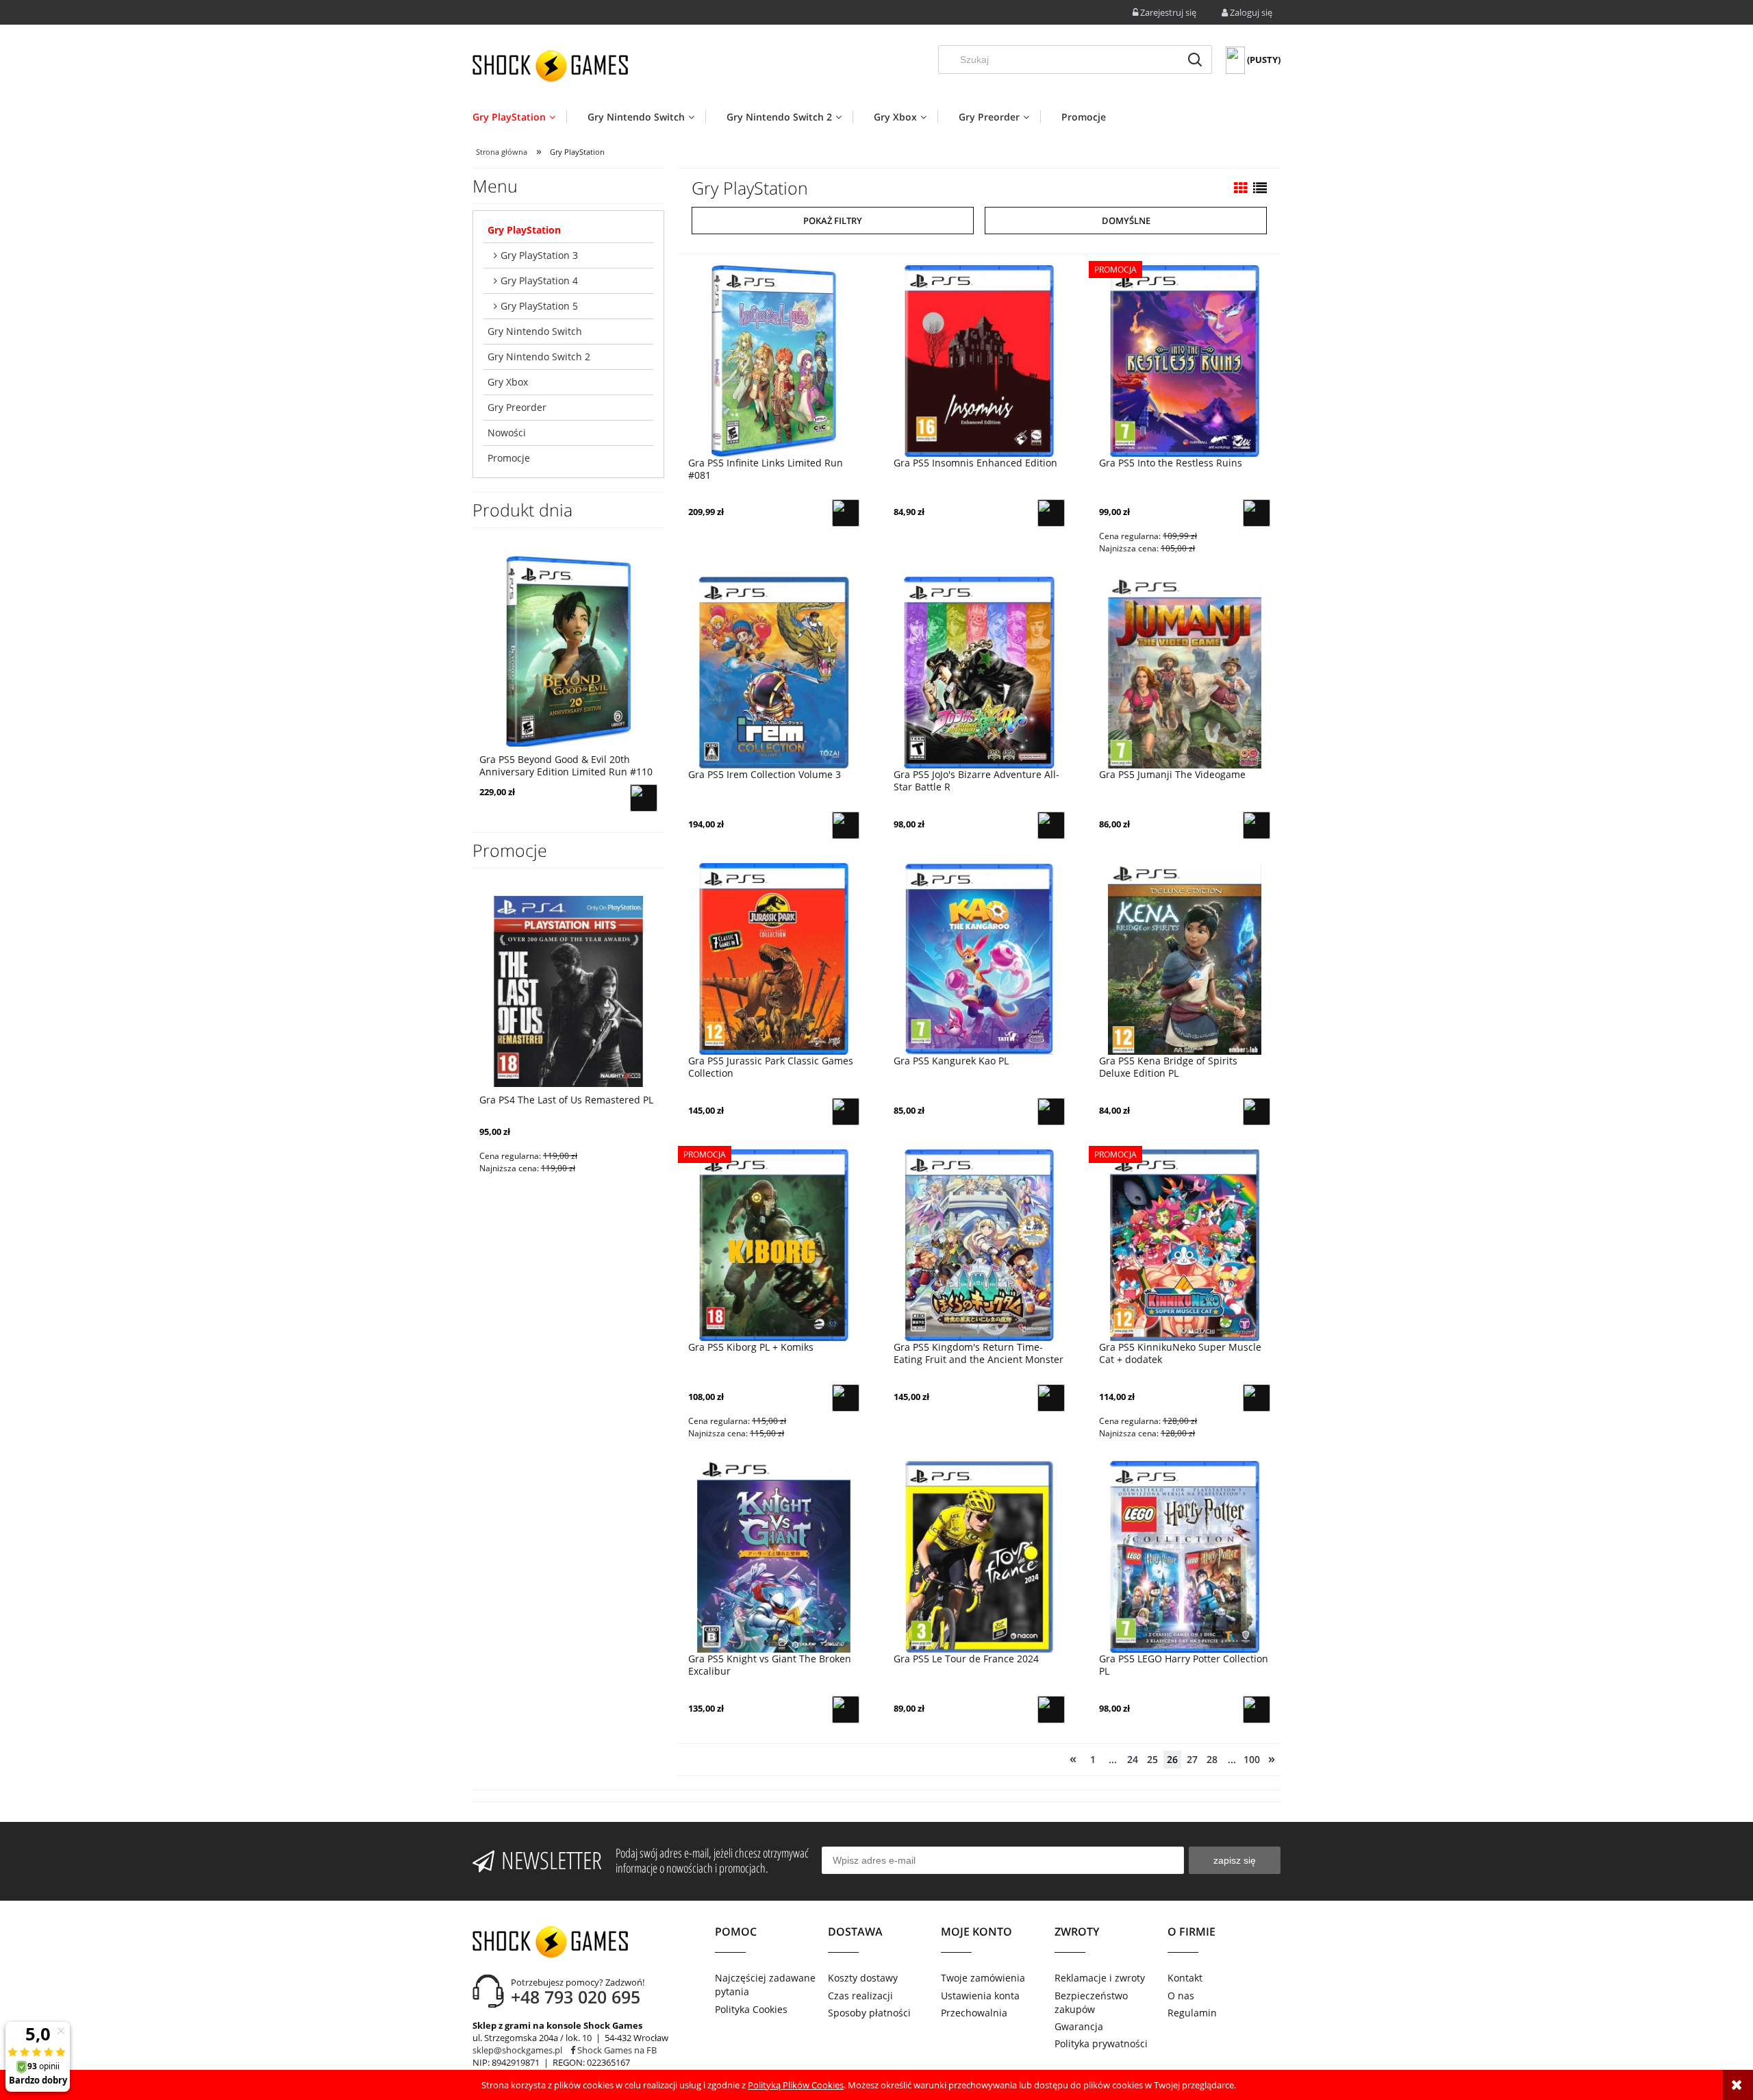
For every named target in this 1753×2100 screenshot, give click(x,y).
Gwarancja (1079, 2026)
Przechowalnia (974, 2013)
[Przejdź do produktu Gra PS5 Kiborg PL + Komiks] (774, 1245)
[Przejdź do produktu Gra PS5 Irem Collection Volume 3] (774, 672)
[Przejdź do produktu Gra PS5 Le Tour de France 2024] (979, 1557)
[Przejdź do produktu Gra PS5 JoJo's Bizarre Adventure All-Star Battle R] (979, 672)
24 (1133, 1759)
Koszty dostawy (863, 1978)
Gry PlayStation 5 (539, 306)
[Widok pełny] (1260, 188)
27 (1192, 1759)
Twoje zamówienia (983, 1978)
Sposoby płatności (869, 2013)
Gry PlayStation (524, 230)
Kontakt (1185, 1978)
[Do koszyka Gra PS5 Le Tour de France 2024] (1051, 1710)
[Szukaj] (1195, 60)
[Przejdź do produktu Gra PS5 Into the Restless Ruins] (1185, 360)
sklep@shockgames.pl (517, 2050)
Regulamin (1192, 2013)
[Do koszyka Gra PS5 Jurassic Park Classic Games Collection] (846, 1112)
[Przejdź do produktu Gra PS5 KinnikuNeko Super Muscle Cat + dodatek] (1185, 1245)
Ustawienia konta (980, 1996)
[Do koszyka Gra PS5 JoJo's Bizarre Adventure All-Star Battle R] (1051, 825)
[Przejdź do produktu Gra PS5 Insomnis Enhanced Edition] (979, 360)
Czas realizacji (860, 1996)
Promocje (509, 458)
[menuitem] (519, 117)
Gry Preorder (517, 407)
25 (1152, 1759)
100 (1252, 1759)
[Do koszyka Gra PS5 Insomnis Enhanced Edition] (1051, 513)
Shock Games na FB (616, 2050)
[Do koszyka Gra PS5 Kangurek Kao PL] (1051, 1112)
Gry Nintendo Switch (535, 331)
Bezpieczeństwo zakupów (1091, 2002)
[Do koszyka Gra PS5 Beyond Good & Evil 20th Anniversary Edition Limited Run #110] (644, 798)
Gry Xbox (508, 382)
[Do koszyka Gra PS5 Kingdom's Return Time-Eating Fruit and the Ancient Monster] (1051, 1398)
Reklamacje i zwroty (1100, 1978)
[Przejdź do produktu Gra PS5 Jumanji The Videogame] (1185, 672)
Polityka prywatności (1101, 2043)
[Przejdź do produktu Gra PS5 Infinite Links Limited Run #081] (774, 360)
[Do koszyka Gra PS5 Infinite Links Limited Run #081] (846, 513)
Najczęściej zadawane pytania (765, 1985)
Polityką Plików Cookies (796, 2085)
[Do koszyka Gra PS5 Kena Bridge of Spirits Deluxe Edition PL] (1257, 1112)
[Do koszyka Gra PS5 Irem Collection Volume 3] (846, 825)
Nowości (507, 433)
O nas (1181, 1996)
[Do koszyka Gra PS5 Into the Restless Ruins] (1257, 513)
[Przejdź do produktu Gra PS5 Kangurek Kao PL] (979, 959)
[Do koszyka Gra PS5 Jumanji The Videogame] (1257, 825)
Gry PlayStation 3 (539, 255)
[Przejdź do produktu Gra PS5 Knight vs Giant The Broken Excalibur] (774, 1557)
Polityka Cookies (751, 2009)
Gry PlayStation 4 (539, 280)
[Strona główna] (550, 66)
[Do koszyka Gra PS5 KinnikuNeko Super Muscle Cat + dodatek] (1257, 1398)
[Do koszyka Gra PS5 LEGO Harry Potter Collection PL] (1257, 1710)
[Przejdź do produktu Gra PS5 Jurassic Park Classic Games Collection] (774, 959)
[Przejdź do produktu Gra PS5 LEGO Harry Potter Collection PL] (1185, 1557)
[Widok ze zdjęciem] (1241, 188)
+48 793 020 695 (576, 1997)
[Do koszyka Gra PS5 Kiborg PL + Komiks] (846, 1398)
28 (1212, 1759)
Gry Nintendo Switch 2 (539, 357)
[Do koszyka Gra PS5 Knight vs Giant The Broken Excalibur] (846, 1710)
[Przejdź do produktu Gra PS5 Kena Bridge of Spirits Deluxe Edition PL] (1185, 959)
